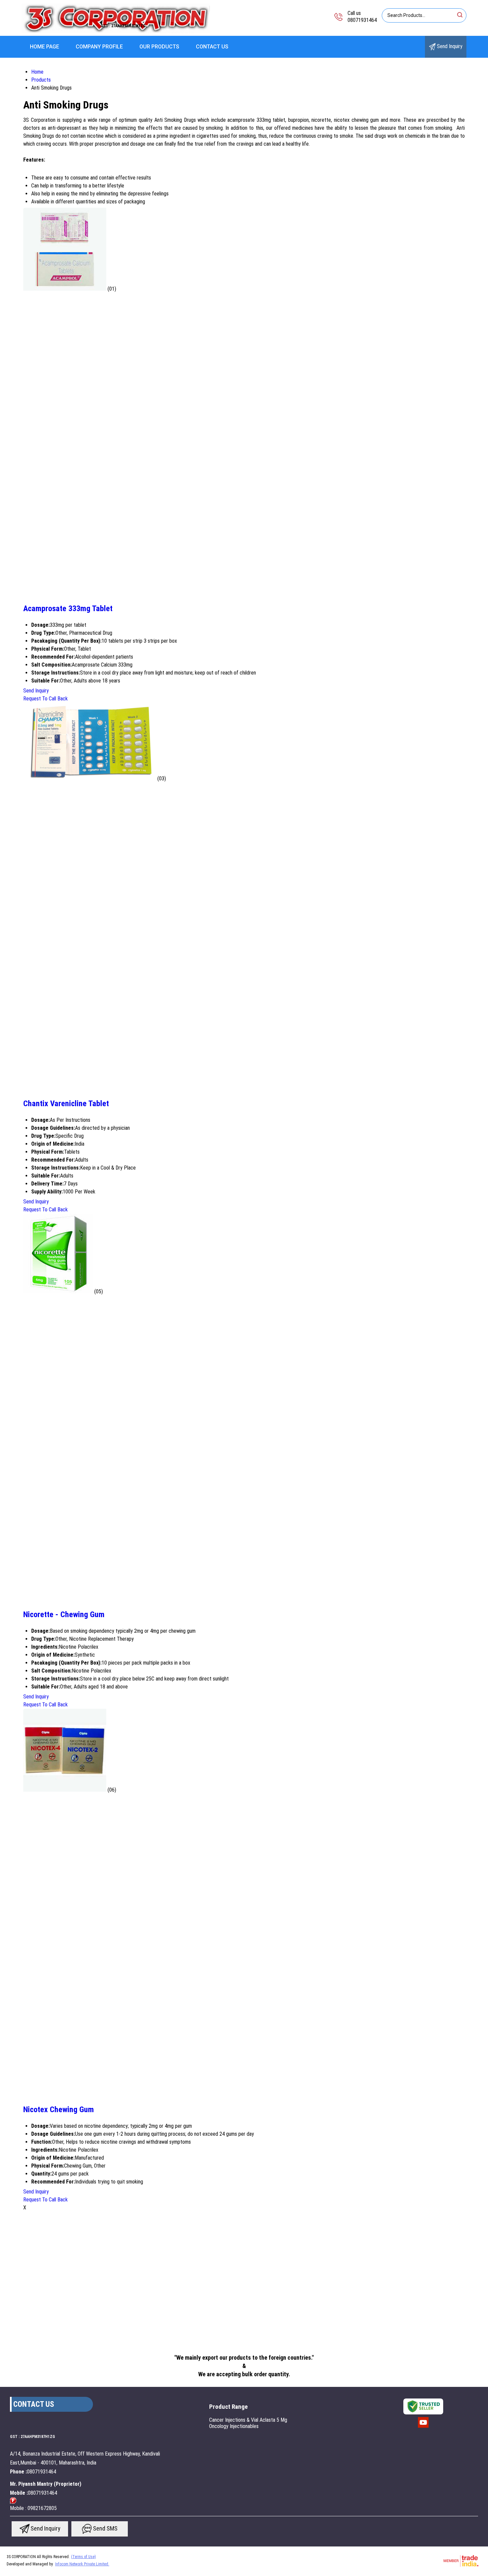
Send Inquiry (449, 46)
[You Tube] (423, 2427)
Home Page (44, 47)
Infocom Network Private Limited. (82, 2564)
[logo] (116, 31)
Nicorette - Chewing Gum (64, 1614)
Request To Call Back (45, 699)
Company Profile (99, 47)
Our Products (159, 47)
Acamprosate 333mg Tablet (68, 608)
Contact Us (212, 47)
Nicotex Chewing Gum (59, 2110)
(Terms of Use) (83, 2557)
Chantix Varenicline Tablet (66, 1104)
